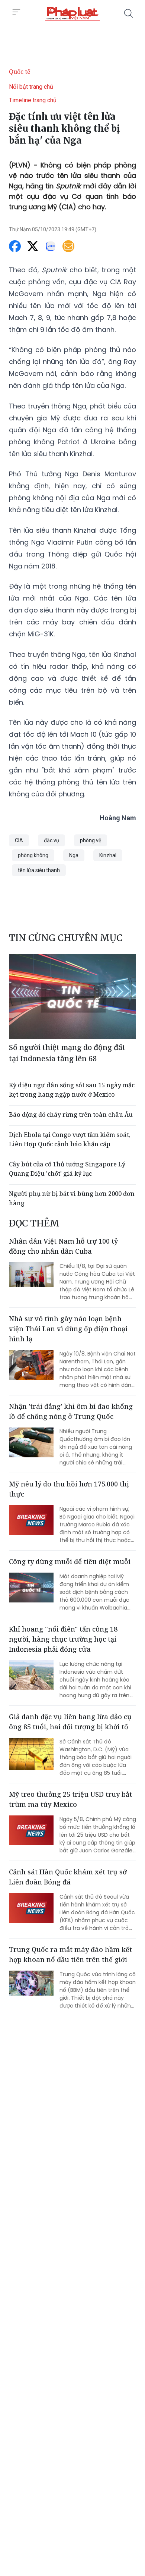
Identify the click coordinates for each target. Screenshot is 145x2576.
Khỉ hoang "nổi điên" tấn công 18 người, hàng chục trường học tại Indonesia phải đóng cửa (63, 1639)
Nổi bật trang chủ (31, 87)
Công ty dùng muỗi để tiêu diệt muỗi (70, 1561)
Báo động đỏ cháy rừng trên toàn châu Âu (71, 1115)
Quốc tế (20, 72)
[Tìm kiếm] (129, 13)
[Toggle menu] (16, 12)
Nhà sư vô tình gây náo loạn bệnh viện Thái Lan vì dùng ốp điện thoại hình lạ (68, 1329)
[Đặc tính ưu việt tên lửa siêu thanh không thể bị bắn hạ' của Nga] (72, 13)
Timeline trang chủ (33, 100)
